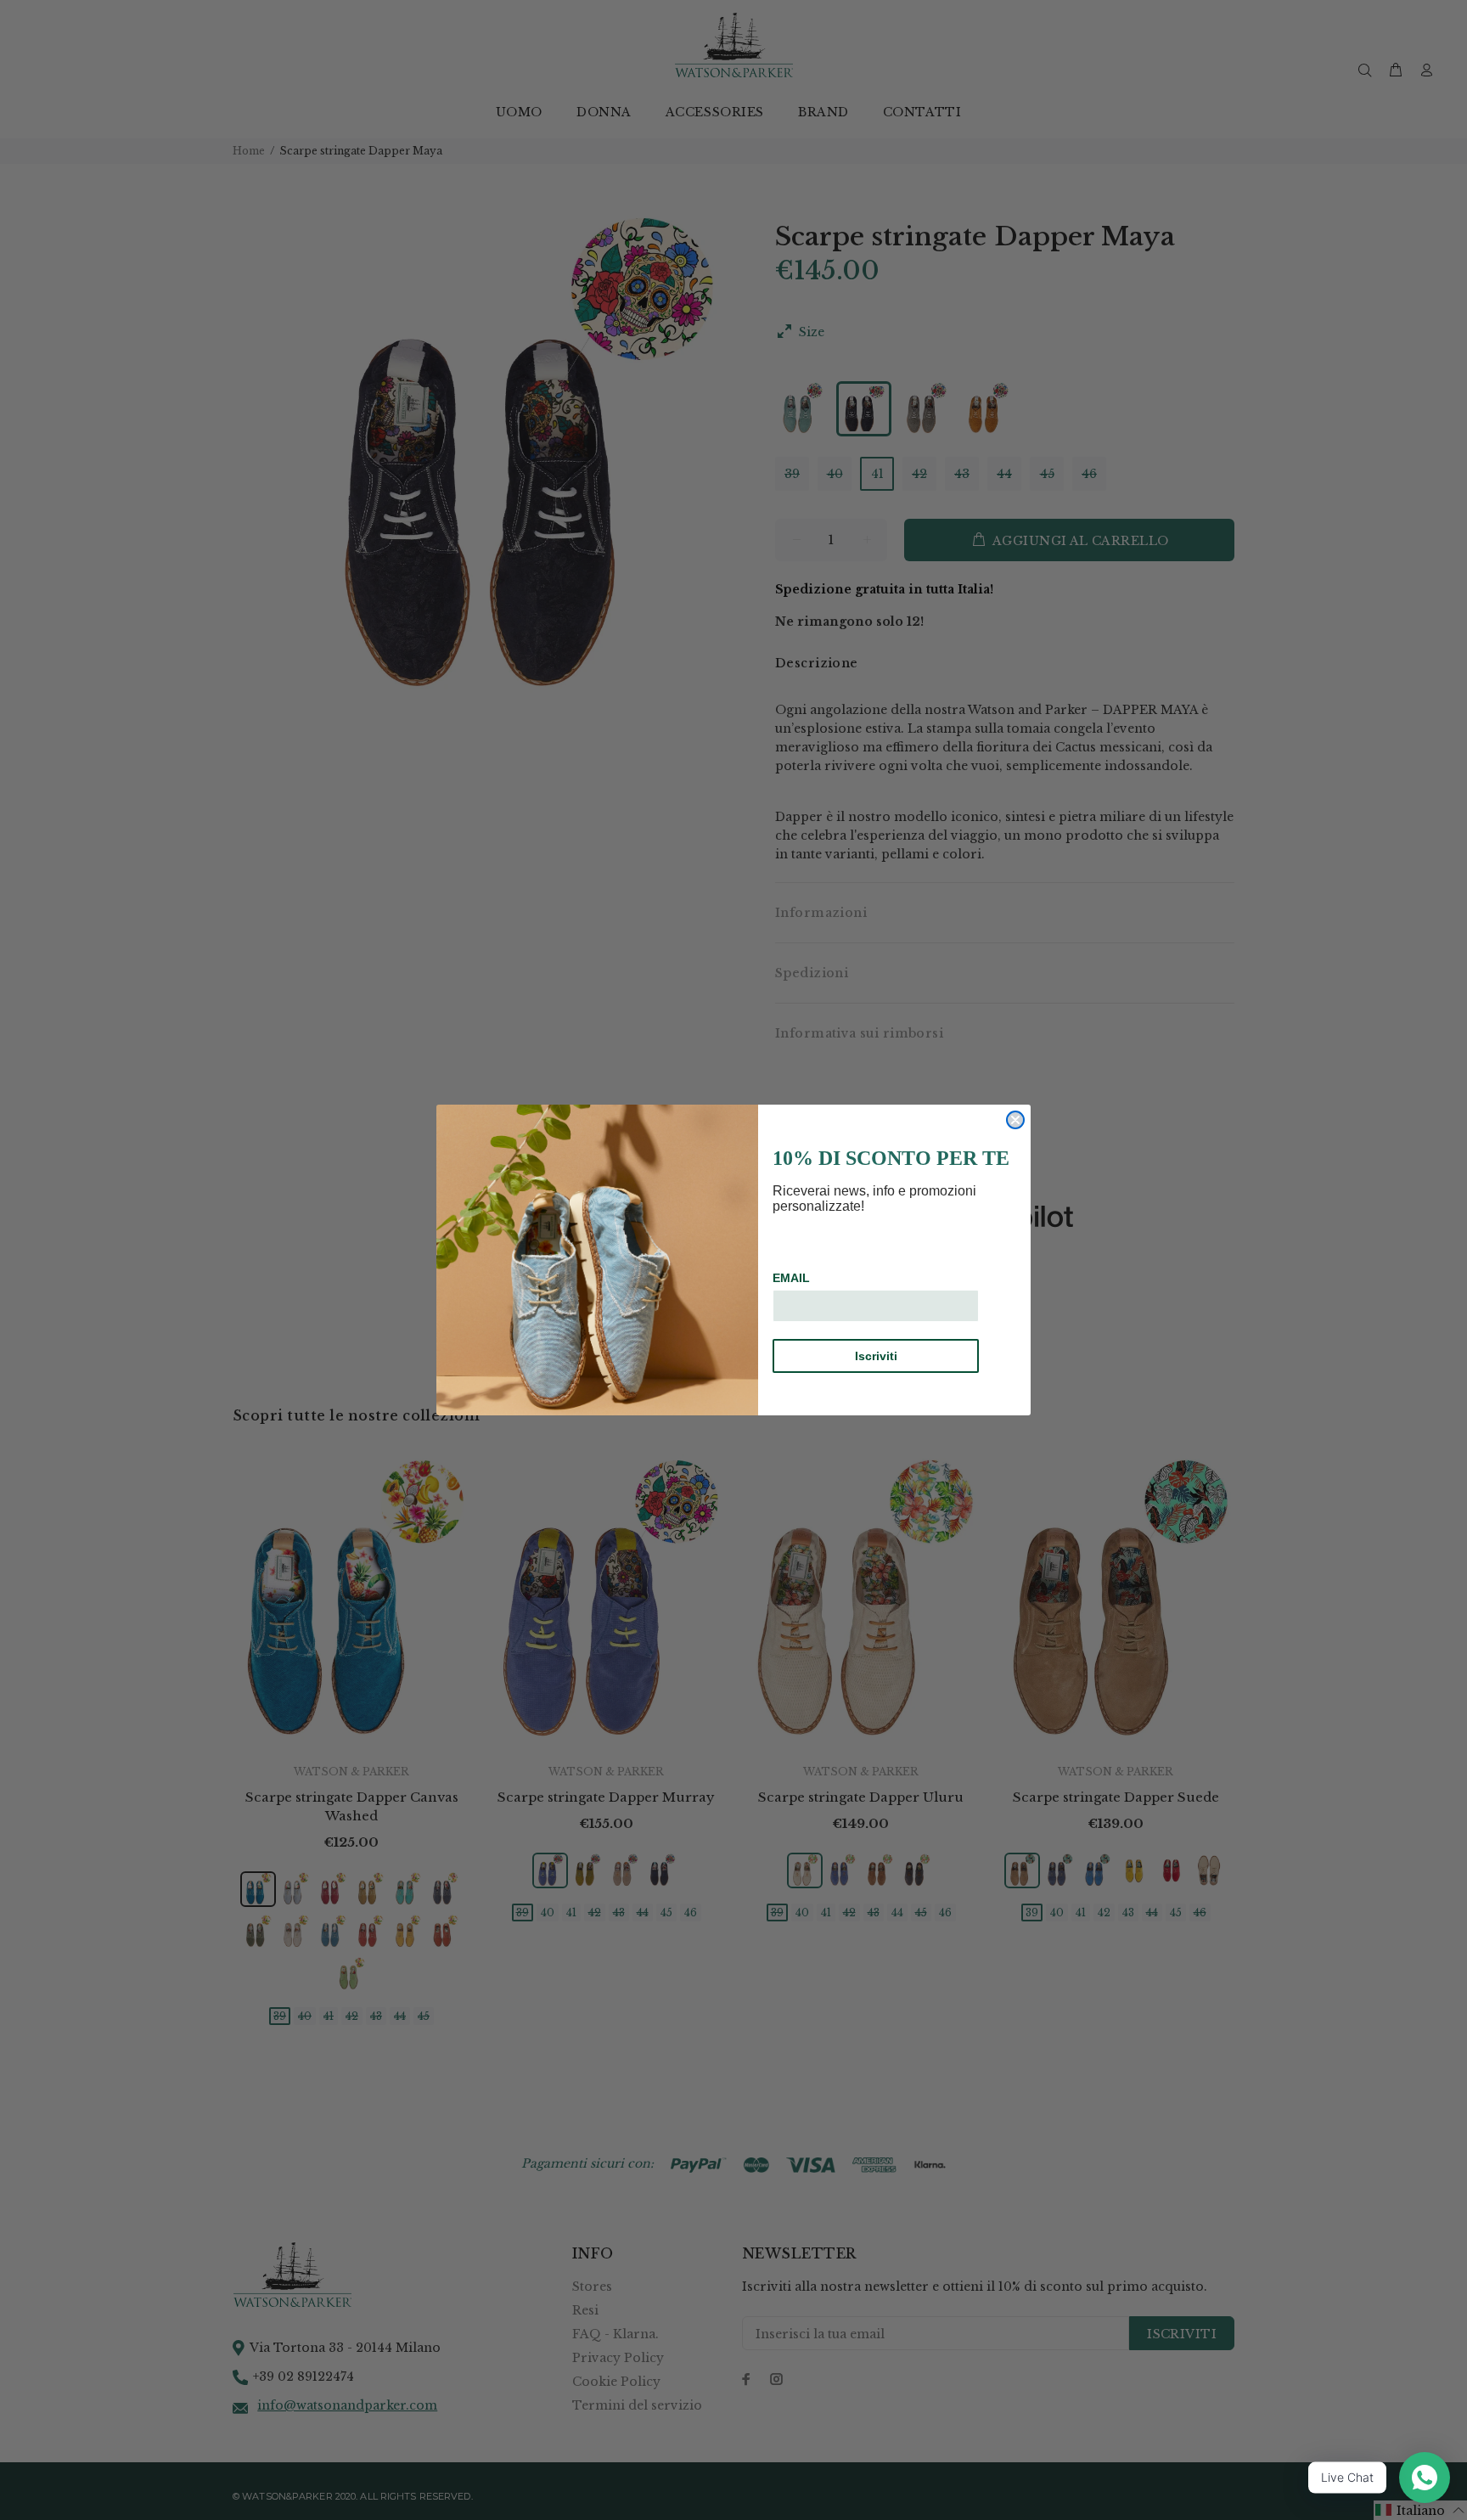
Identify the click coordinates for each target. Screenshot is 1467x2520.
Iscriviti (876, 1356)
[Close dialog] (1015, 1120)
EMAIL (791, 1278)
